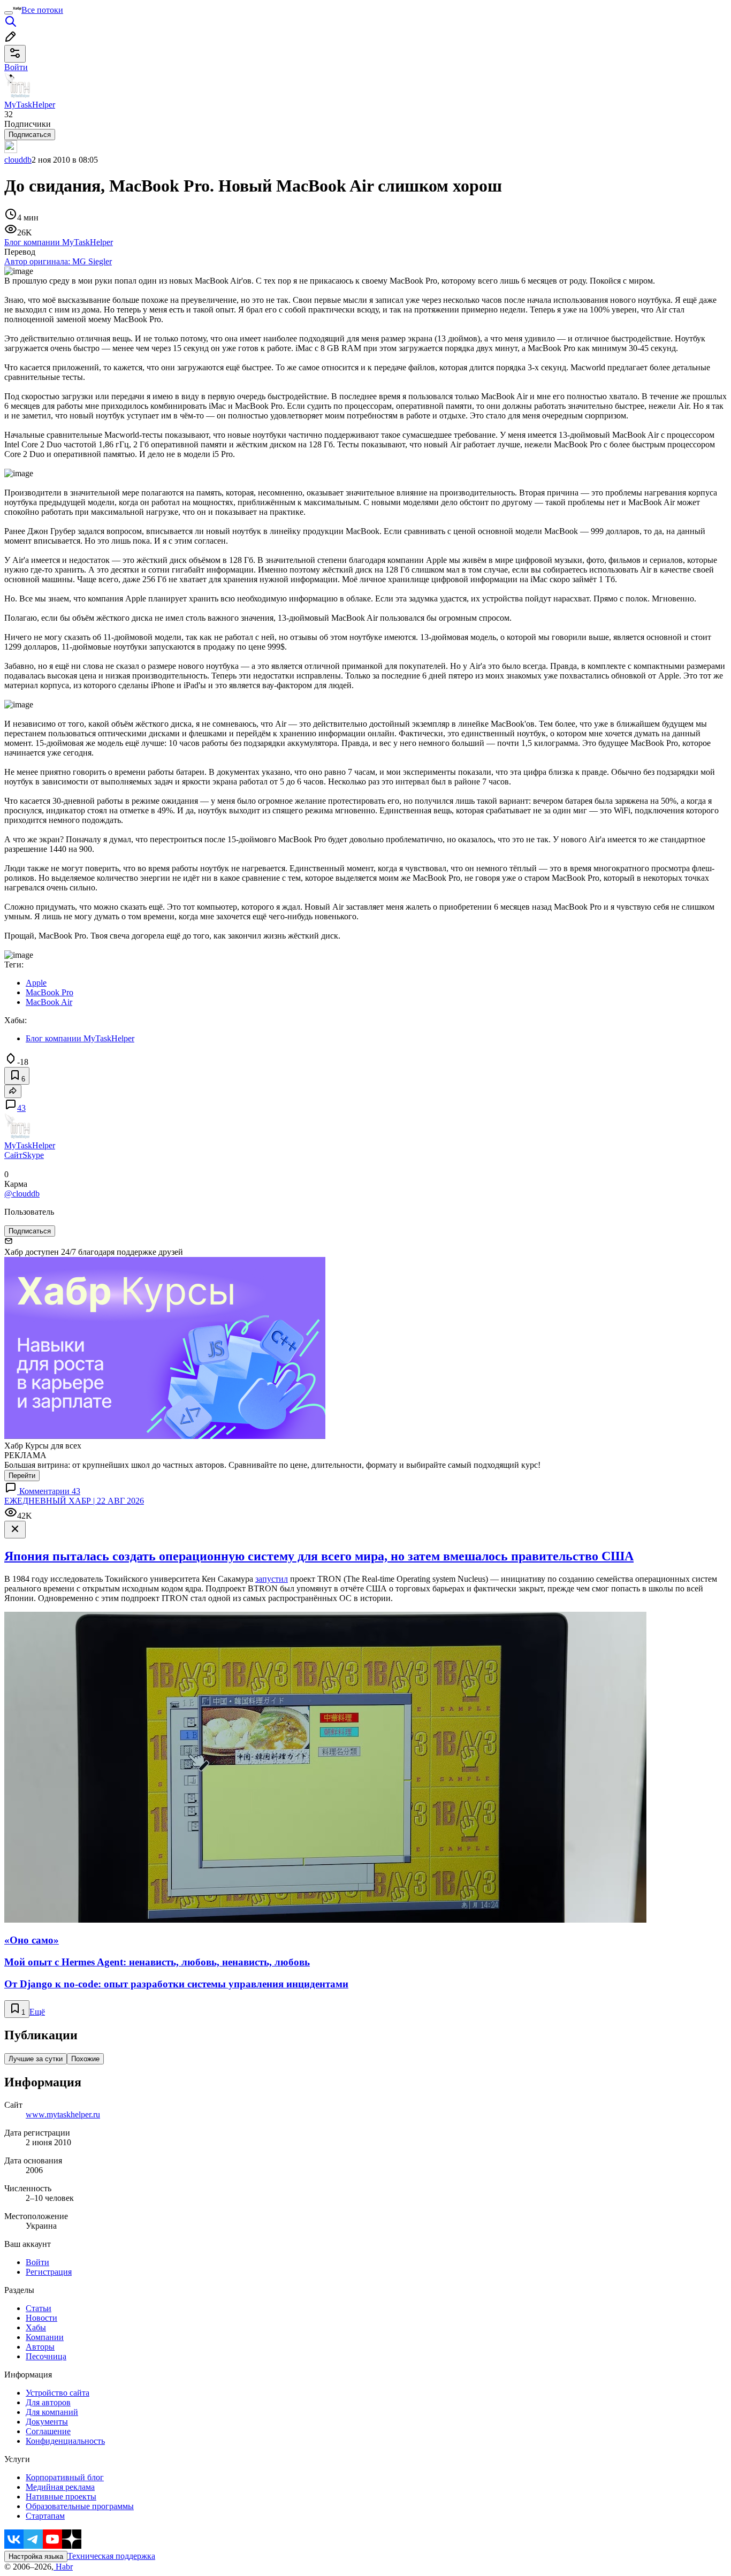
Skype (33, 1155)
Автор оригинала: (58, 261)
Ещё (37, 2012)
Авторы (40, 2347)
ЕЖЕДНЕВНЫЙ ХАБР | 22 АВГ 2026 (74, 1501)
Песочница (46, 2356)
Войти (37, 2262)
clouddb (18, 160)
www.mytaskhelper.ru (63, 2114)
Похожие (85, 2059)
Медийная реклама (60, 2487)
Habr (63, 2567)
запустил (272, 1579)
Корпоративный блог (65, 2477)
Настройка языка (36, 2556)
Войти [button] (16, 67)
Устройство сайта (58, 2393)
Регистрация (49, 2272)
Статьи (39, 2308)
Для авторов (48, 2402)
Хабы (36, 2327)
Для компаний (52, 2412)
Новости (41, 2318)
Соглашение (48, 2431)
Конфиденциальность (65, 2441)
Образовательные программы (80, 2506)
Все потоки (42, 10)
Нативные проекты (61, 2497)
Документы (47, 2422)
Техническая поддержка (111, 2556)
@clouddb (22, 1194)
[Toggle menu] (9, 13)
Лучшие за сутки (36, 2059)
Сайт (13, 1155)
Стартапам (45, 2516)
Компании (45, 2337)
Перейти (22, 1476)
